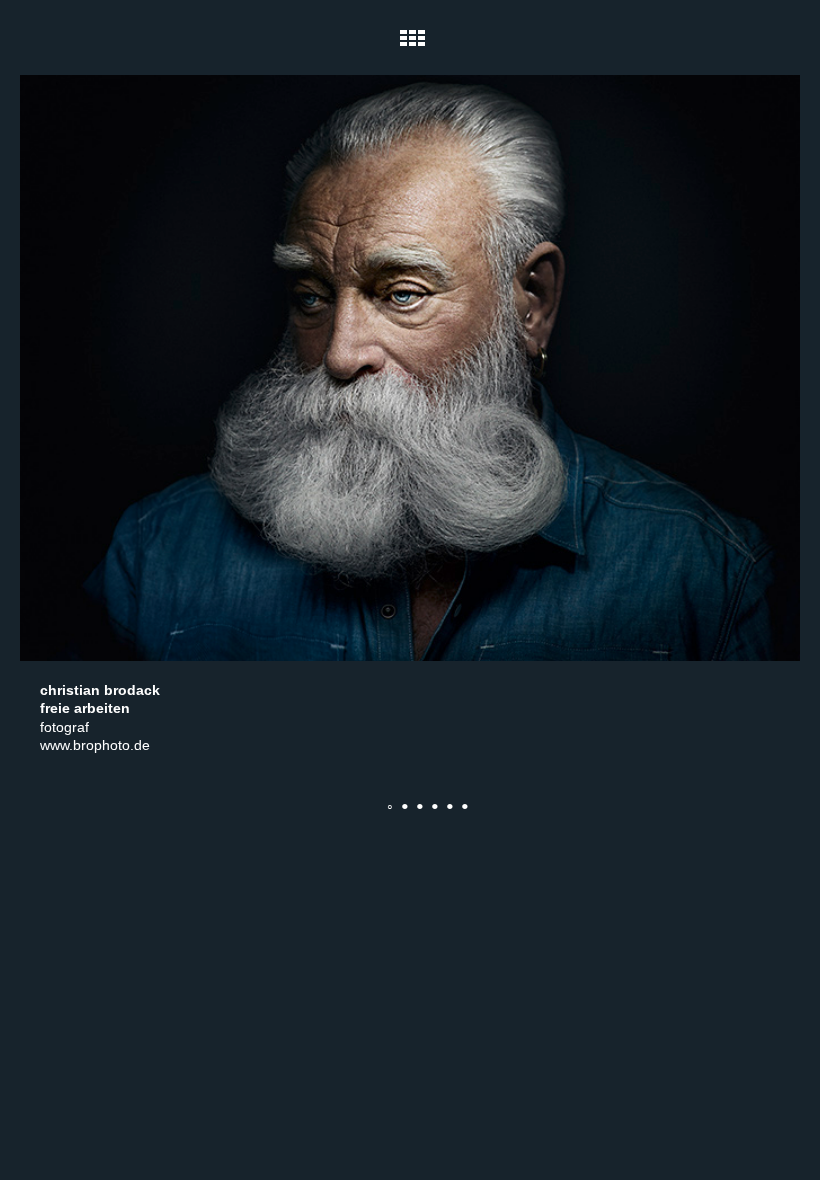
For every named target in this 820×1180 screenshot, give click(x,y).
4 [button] (435, 807)
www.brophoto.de (95, 745)
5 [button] (450, 807)
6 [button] (465, 807)
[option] (420, 433)
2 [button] (405, 807)
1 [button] (390, 807)
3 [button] (420, 807)
